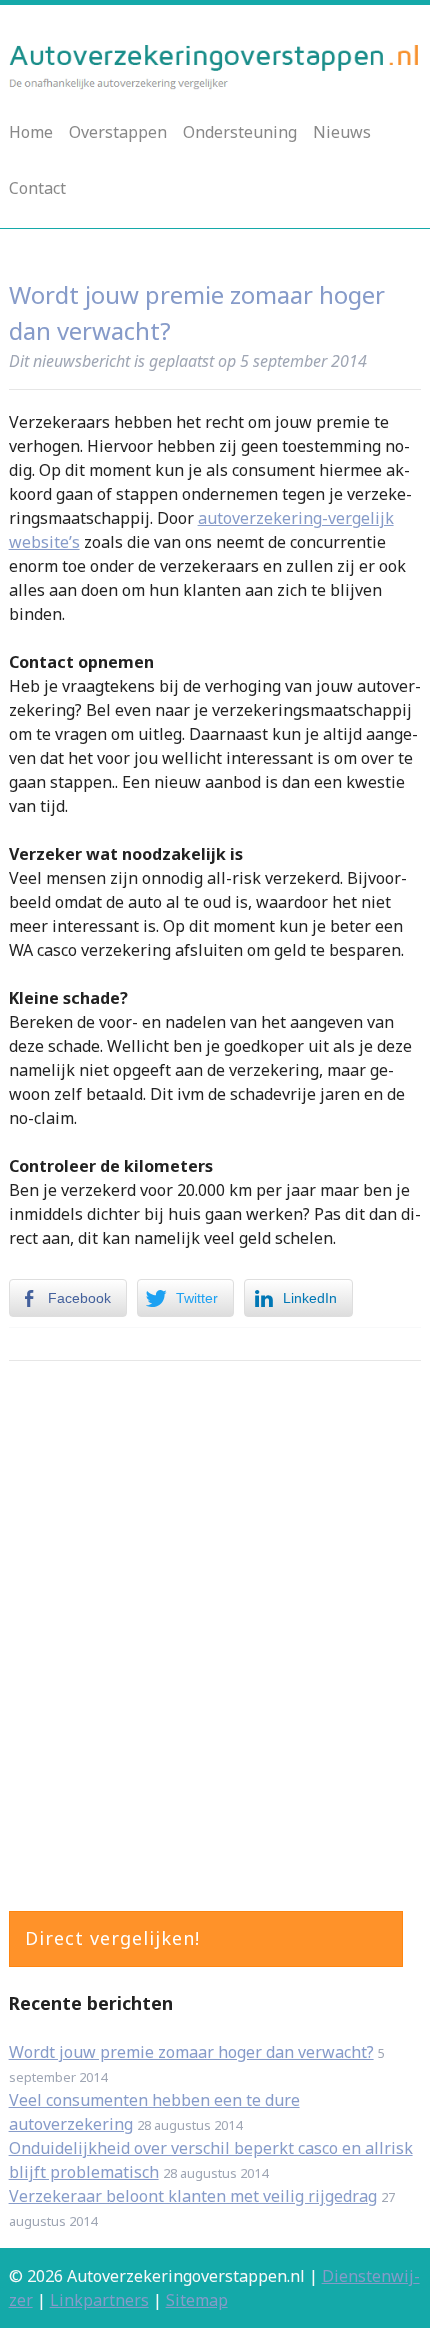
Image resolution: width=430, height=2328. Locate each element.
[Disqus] (215, 1631)
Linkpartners (99, 2300)
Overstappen (118, 132)
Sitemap (197, 2300)
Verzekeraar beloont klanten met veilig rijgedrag (193, 2196)
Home (31, 132)
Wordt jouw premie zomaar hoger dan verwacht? (191, 2052)
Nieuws (342, 132)
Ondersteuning (240, 132)
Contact (37, 188)
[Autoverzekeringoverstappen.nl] (215, 84)
